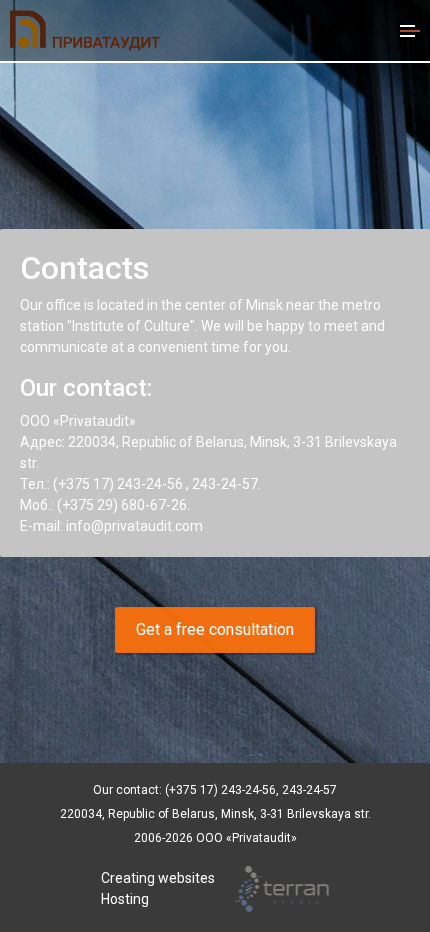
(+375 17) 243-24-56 (118, 484)
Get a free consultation (215, 629)
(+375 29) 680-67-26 (122, 505)
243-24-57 (225, 484)
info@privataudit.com (134, 526)
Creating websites (158, 878)
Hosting (125, 899)
